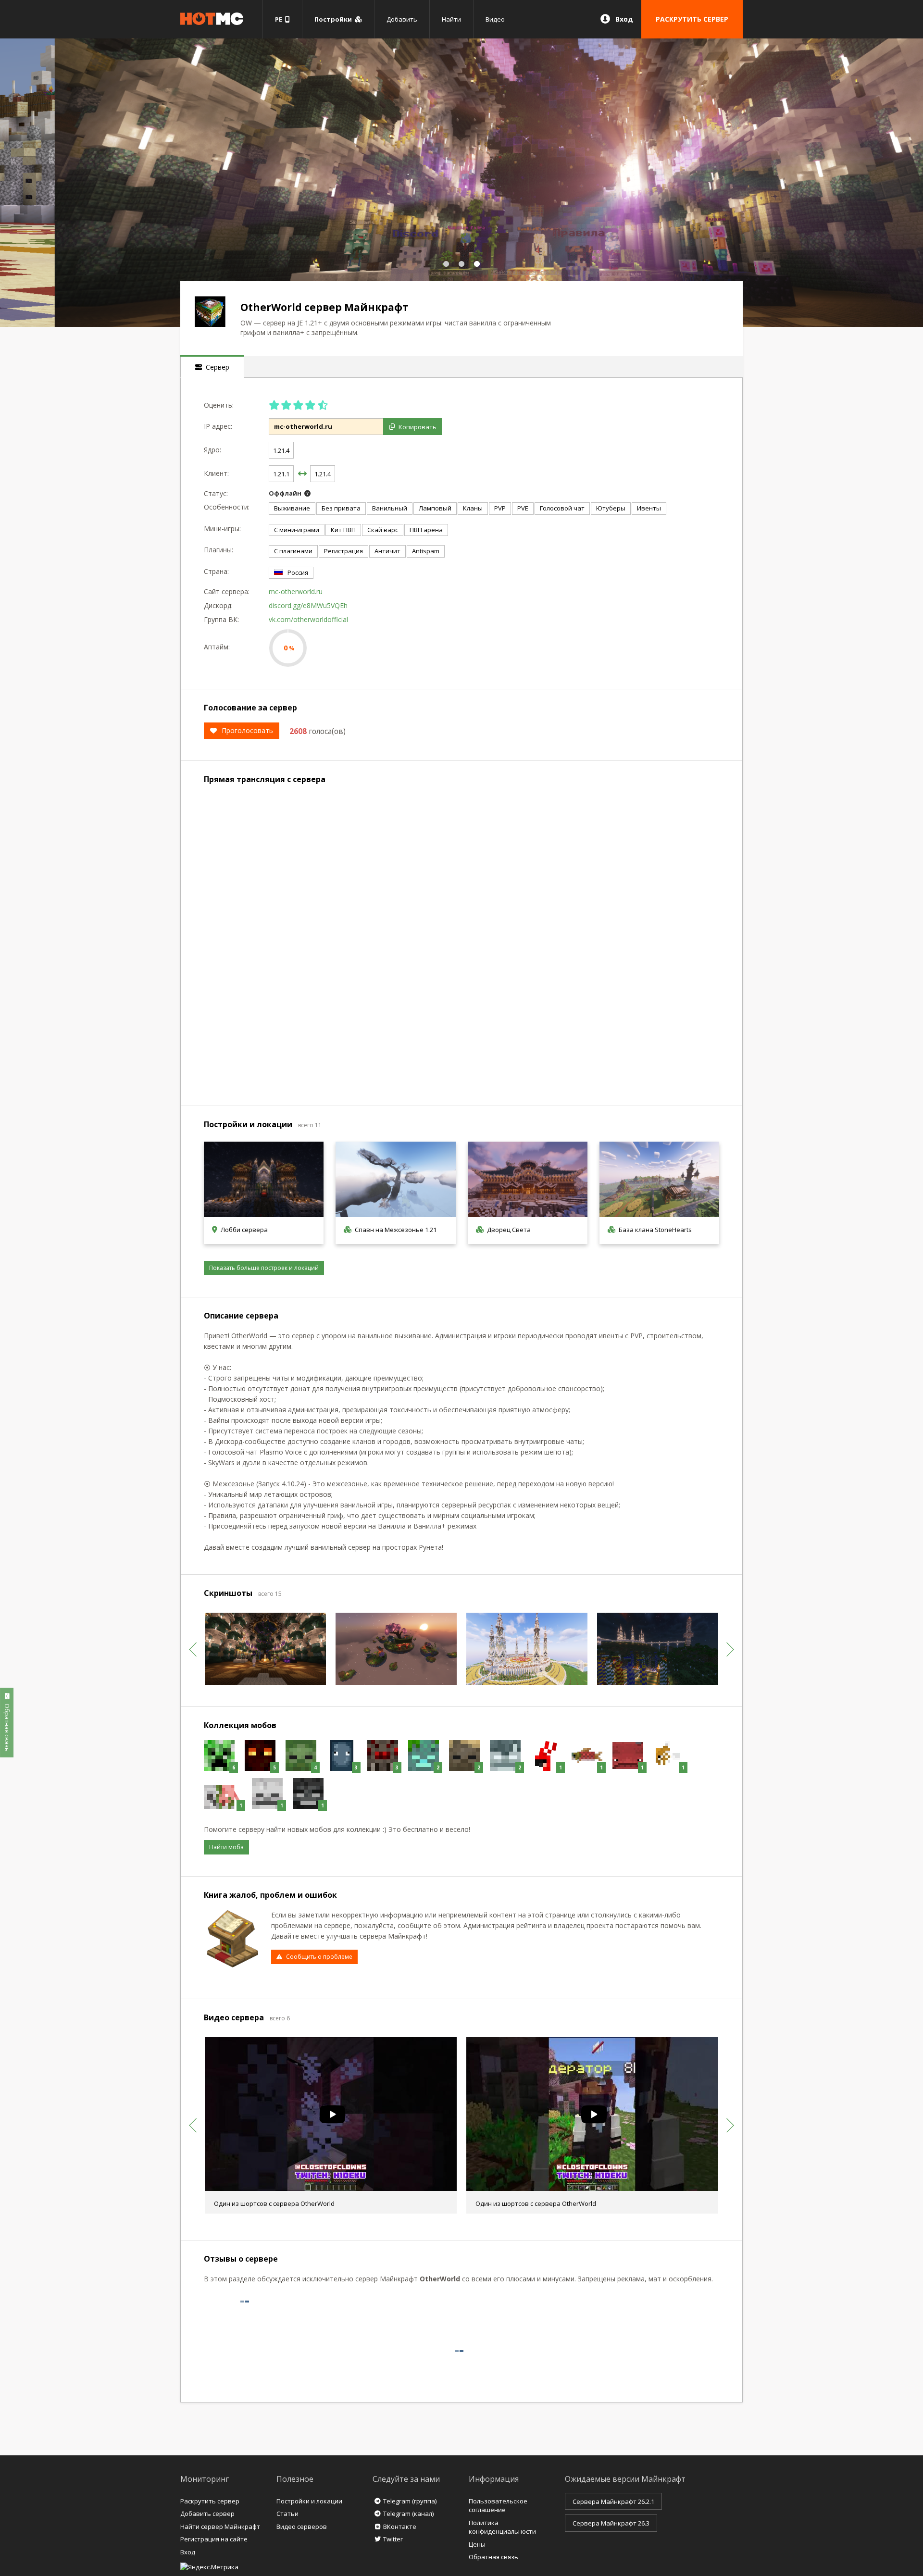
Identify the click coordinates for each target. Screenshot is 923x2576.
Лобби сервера (244, 1230)
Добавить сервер (207, 2514)
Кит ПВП (343, 530)
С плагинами (293, 551)
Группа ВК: (221, 619)
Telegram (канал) (408, 2514)
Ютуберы (611, 508)
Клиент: (216, 473)
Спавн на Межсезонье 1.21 (396, 1230)
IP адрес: (218, 426)
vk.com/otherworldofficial (308, 619)
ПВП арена (426, 530)
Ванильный (390, 508)
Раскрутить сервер (210, 2501)
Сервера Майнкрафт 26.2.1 (613, 2501)
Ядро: (212, 450)
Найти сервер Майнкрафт (220, 2526)
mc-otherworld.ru (296, 591)
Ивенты (649, 508)
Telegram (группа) (410, 2501)
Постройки (335, 19)
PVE (523, 508)
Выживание (292, 508)
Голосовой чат (562, 508)
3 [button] (477, 264)
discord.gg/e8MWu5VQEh (308, 605)
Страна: (216, 571)
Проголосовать (247, 730)
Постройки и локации (309, 2501)
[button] (193, 1649)
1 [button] (446, 264)
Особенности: (227, 507)
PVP (500, 508)
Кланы (473, 508)
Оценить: (219, 405)
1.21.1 (281, 474)
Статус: (216, 493)
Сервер (216, 367)
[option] (461, 183)
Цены (477, 2544)
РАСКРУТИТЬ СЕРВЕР (692, 19)
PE (280, 19)
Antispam (426, 551)
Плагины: (218, 550)
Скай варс (383, 530)
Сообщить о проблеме (319, 1957)
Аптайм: (217, 647)
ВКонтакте (400, 2526)
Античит (387, 551)
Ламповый (435, 508)
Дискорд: (218, 605)
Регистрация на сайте (214, 2539)
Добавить (402, 19)
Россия (298, 572)
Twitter (393, 2539)
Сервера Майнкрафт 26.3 (611, 2523)
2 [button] (461, 264)
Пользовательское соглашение (498, 2506)
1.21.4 (281, 450)
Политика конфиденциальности (502, 2527)
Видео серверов (302, 2526)
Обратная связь (493, 2557)
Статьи (287, 2514)
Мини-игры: (222, 529)
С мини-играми (297, 530)
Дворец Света (509, 1230)
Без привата (341, 508)
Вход (624, 19)
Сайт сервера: (227, 591)
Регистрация (343, 551)
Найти (451, 19)
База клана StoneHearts (655, 1230)
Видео (495, 19)
